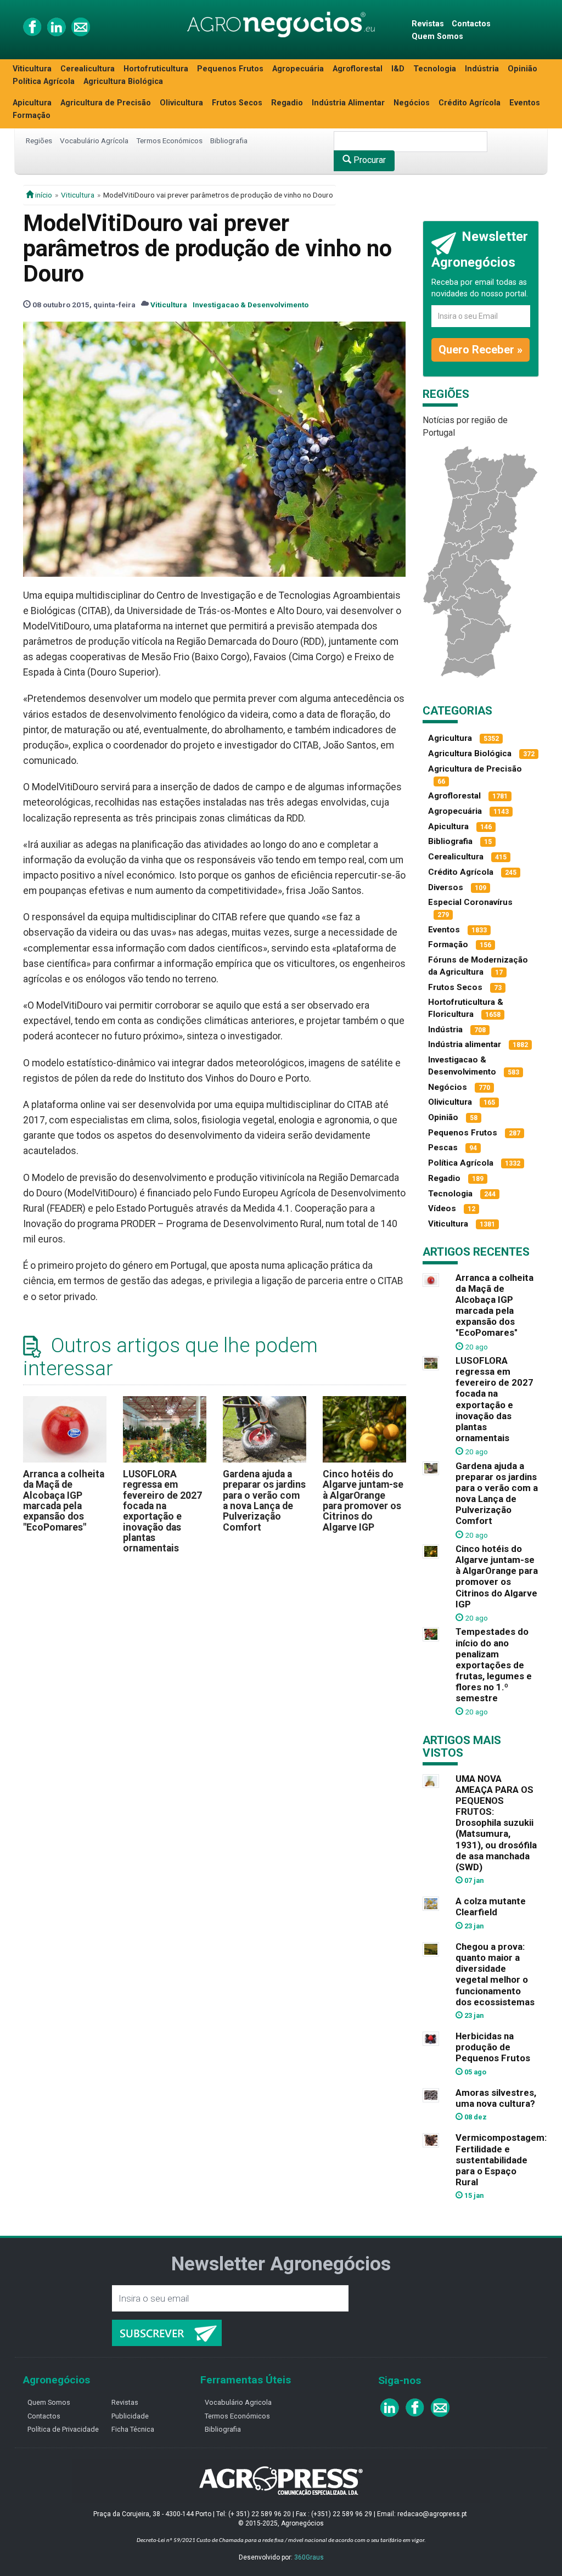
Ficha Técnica (133, 2429)
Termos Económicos (169, 140)
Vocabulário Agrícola (94, 140)
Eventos (525, 103)
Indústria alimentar (465, 1044)
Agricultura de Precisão (106, 103)
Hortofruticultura (156, 69)
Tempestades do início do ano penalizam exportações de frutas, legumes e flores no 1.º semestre (494, 1665)
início (43, 195)
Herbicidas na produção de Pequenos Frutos (493, 2047)
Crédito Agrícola (470, 103)
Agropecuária (298, 69)
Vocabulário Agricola (238, 2402)
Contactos (471, 24)
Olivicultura (181, 103)
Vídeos (442, 1208)
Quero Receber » (480, 350)
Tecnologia (435, 69)
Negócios (412, 103)
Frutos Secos (237, 103)
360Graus (309, 2557)
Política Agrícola (44, 81)
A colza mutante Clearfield (491, 1906)
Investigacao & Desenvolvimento (251, 305)
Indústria (482, 69)
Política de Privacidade (63, 2429)
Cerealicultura (88, 69)
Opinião (522, 69)
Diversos (446, 887)
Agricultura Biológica (123, 81)
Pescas (443, 1148)
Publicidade (130, 2416)
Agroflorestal (358, 69)
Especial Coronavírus (470, 902)
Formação (32, 116)
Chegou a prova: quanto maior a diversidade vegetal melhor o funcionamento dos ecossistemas (495, 1974)
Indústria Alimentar (348, 103)
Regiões (39, 140)
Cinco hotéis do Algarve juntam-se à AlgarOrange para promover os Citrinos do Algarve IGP (363, 1501)
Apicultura (32, 103)
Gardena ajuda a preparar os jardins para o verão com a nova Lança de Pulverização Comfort (264, 1501)
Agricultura (450, 738)
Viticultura (32, 69)
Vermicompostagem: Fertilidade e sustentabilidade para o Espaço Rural (501, 2160)
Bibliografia (229, 140)
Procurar (369, 160)
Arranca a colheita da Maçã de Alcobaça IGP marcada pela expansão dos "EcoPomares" (64, 1501)
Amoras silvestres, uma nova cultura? (496, 2098)
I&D (398, 69)
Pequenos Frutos (230, 69)
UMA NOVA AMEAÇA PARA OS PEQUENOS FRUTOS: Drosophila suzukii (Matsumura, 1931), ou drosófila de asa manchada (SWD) (496, 1823)
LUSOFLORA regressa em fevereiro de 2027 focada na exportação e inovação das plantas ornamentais (162, 1511)
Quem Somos (437, 36)
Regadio (287, 103)
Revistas (428, 24)
